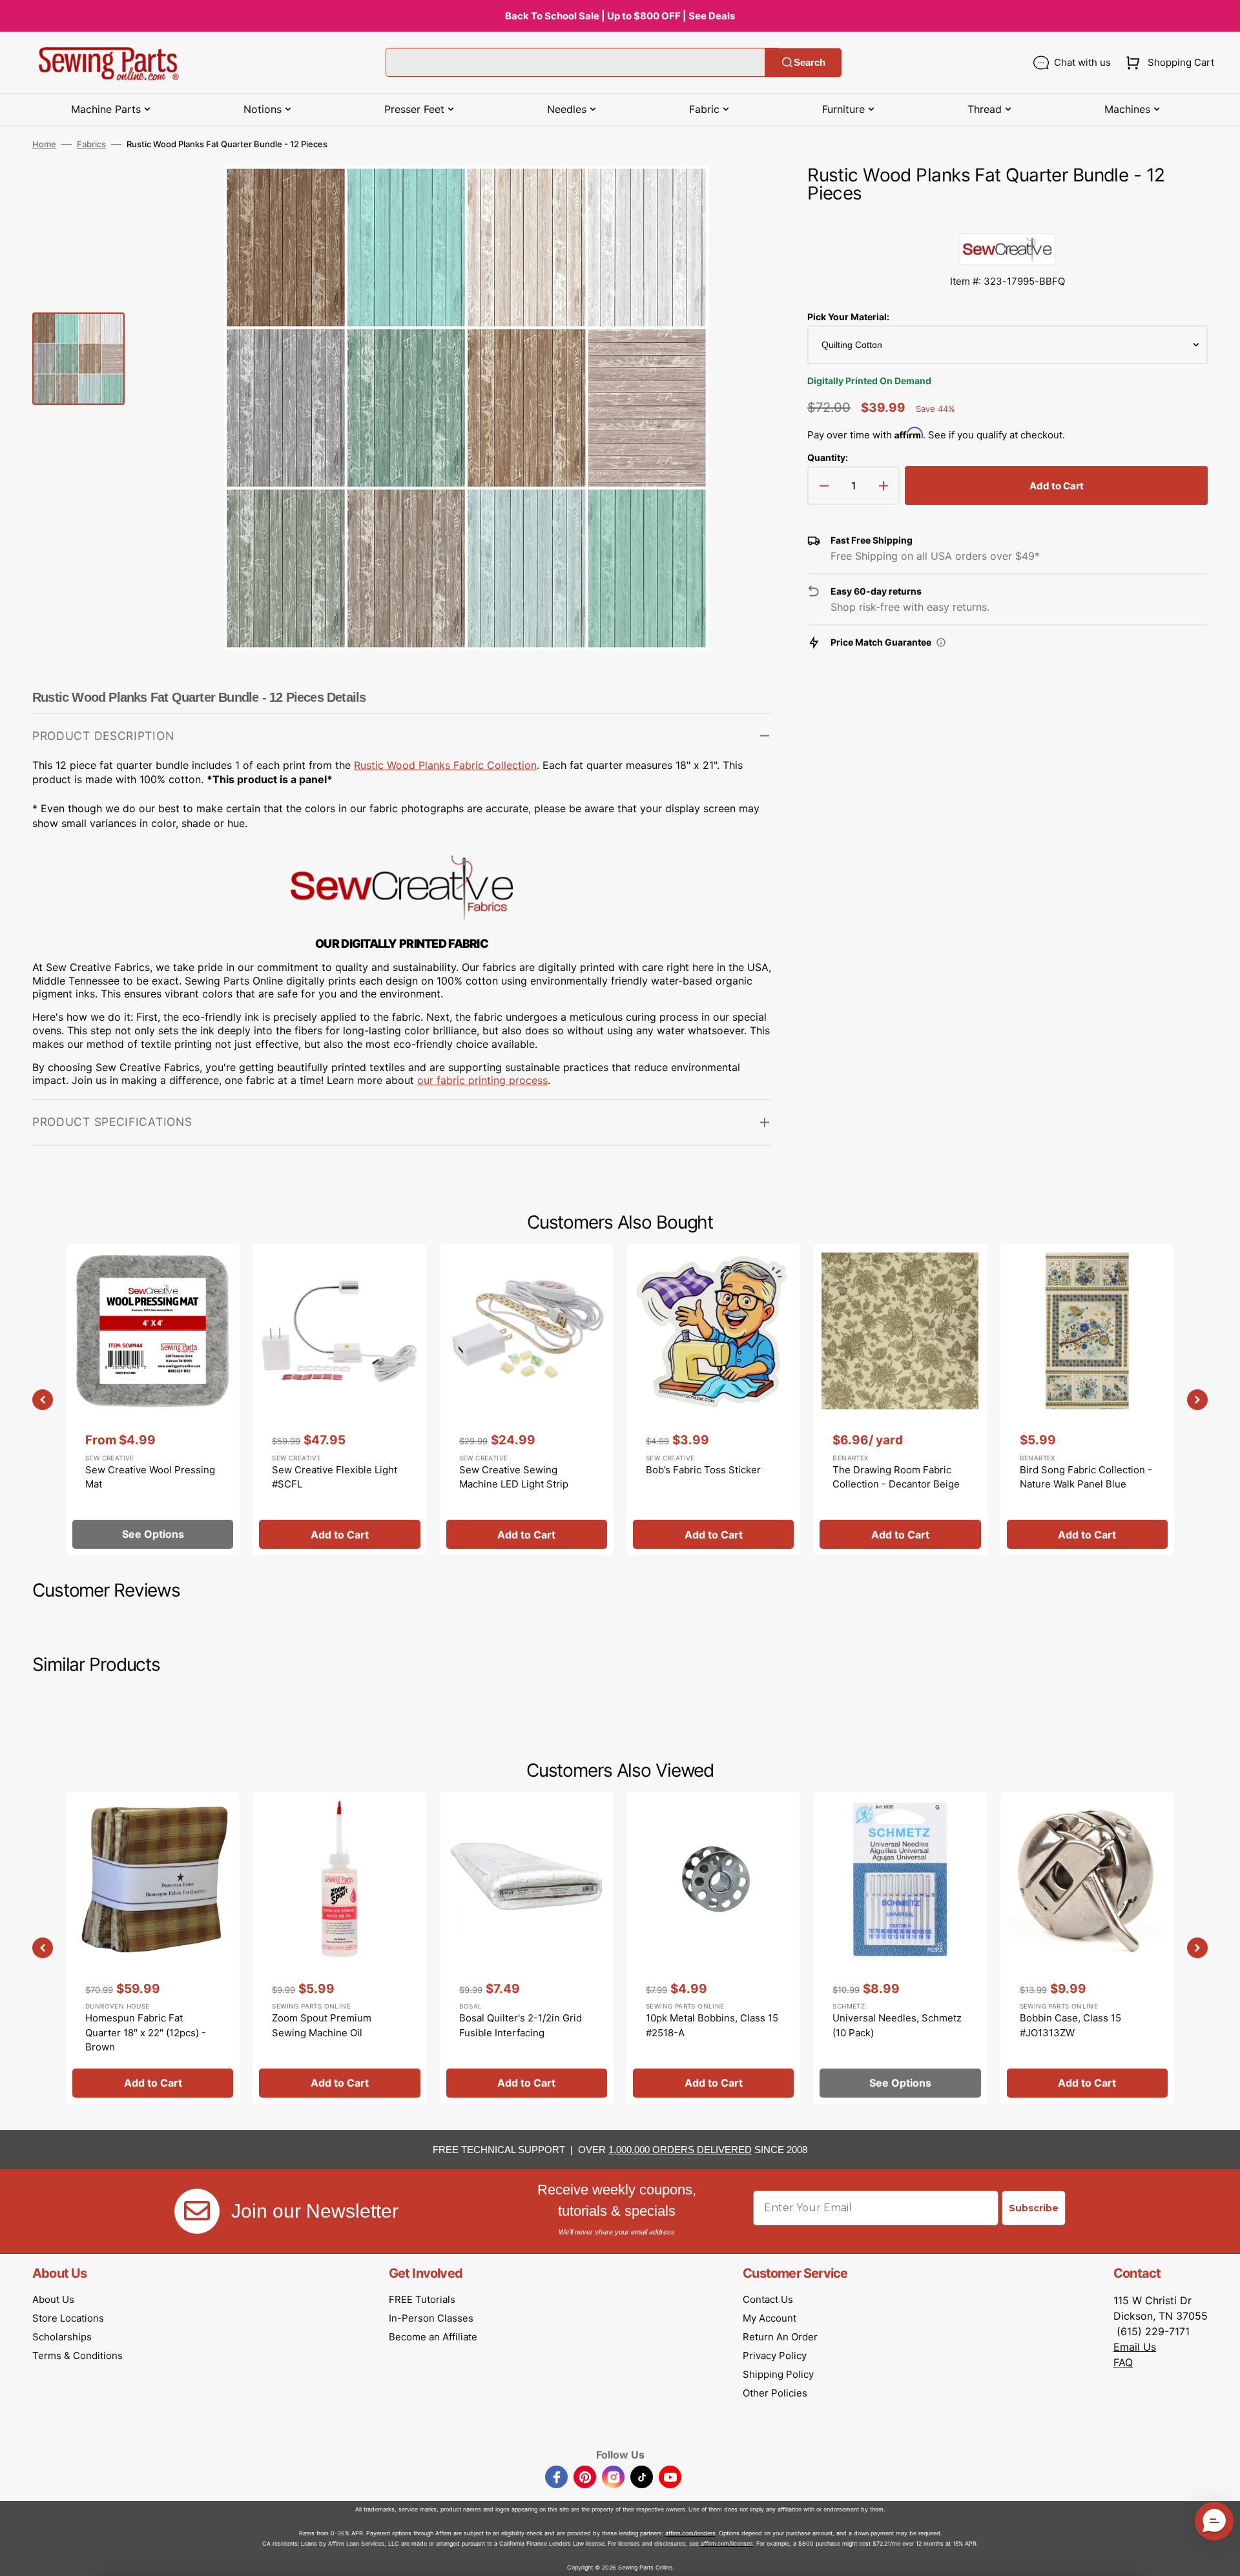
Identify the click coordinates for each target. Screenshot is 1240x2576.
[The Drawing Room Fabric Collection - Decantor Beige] (900, 1400)
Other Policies (775, 2393)
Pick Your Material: (848, 317)
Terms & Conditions (77, 2356)
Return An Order (780, 2337)
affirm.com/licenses (727, 2543)
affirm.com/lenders (690, 2533)
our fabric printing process (482, 1080)
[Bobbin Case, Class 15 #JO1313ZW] (1087, 1948)
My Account (770, 2318)
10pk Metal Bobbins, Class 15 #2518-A (712, 2025)
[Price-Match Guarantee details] (941, 642)
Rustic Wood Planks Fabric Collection (445, 765)
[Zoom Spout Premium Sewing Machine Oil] (339, 1948)
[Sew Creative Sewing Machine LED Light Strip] (527, 1400)
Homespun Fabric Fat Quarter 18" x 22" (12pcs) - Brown (146, 2032)
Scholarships (62, 2337)
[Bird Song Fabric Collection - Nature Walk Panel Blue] (1087, 1400)
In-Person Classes (431, 2318)
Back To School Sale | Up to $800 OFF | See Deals (620, 16)
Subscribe (1034, 2208)
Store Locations (68, 2318)
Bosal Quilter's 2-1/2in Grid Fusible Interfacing (521, 2025)
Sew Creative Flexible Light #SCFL (335, 1477)
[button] (1167, 63)
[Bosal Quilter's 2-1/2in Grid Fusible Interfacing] (527, 1948)
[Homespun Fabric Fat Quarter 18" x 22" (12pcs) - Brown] (153, 1948)
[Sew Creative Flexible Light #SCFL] (339, 1400)
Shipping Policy (778, 2374)
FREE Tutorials (422, 2299)
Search (810, 62)
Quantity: (828, 457)
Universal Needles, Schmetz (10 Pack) (897, 2025)
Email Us (1135, 2347)
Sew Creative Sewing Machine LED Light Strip (514, 1477)
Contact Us (768, 2299)
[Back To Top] (1221, 2557)
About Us (53, 2299)
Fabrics (91, 144)
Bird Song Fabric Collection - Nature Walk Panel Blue (1086, 1477)
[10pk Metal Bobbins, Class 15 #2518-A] (713, 1948)
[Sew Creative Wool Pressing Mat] (153, 1400)
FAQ (1123, 2362)
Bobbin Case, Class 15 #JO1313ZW (1070, 2025)
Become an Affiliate (433, 2337)
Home (44, 144)
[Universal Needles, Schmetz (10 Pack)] (900, 1948)
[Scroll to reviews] (1008, 220)
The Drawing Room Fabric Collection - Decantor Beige (896, 1477)
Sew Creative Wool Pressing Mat (150, 1477)
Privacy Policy (775, 2356)
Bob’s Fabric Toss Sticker (703, 1470)
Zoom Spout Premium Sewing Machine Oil (322, 2025)
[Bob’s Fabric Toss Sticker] (713, 1400)
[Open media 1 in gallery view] (742, 195)
